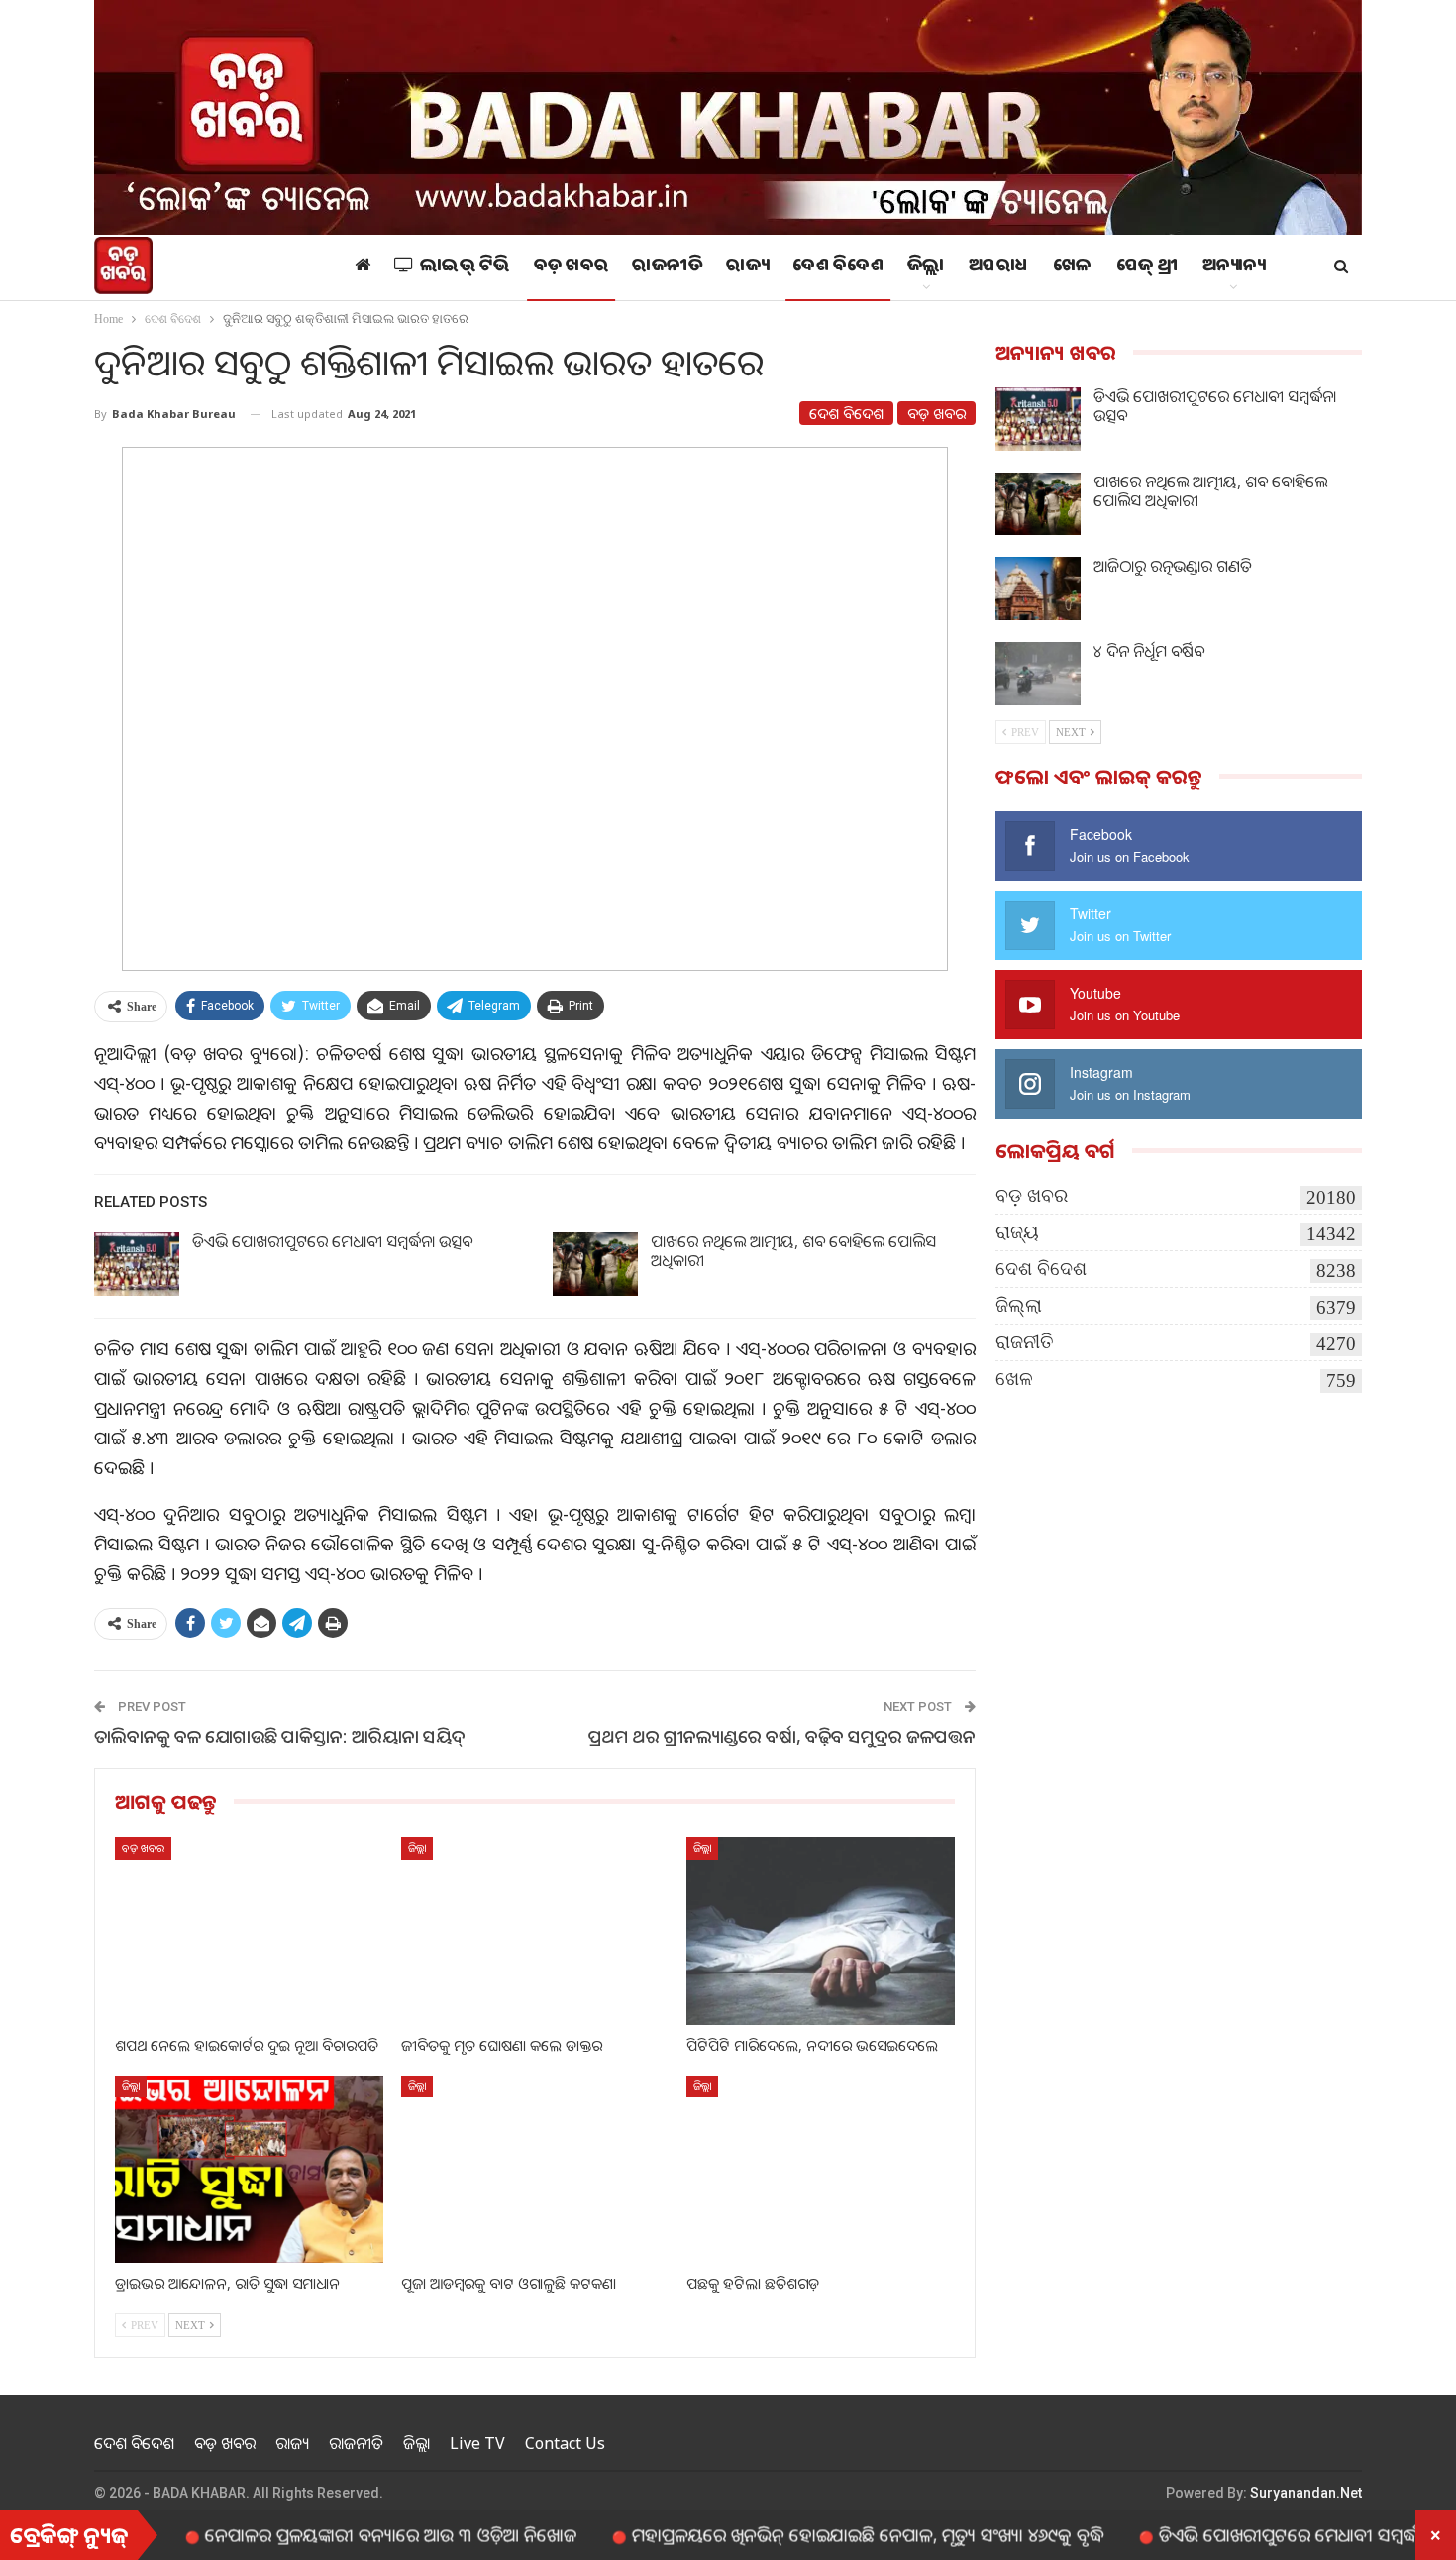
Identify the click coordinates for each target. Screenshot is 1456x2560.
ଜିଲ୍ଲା (926, 267)
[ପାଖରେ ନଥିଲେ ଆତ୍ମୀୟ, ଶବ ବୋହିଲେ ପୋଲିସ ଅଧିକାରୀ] (595, 1264)
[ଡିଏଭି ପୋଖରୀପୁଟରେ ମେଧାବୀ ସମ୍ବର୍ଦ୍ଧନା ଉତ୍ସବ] (137, 1264)
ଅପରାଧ (999, 267)
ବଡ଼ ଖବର (572, 267)
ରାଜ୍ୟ (747, 267)
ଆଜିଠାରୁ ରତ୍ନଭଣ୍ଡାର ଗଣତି (1173, 566)
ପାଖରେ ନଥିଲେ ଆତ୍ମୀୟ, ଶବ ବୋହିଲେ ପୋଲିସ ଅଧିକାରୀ (793, 1251)
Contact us (565, 2443)
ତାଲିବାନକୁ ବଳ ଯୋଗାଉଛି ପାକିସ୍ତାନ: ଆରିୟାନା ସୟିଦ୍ (280, 1736)
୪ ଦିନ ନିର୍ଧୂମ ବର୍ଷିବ (1149, 651)
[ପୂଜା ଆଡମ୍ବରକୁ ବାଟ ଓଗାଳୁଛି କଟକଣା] (535, 2169)
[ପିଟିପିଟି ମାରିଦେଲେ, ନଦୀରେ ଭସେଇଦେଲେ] (821, 1930)
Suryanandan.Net (1306, 2493)
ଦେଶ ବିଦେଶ (838, 267)
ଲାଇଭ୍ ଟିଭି (465, 267)
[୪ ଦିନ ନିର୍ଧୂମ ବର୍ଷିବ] (1038, 674)
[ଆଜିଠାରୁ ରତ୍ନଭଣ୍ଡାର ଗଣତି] (1038, 588)
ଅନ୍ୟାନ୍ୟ (1234, 267)
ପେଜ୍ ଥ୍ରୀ (1147, 267)
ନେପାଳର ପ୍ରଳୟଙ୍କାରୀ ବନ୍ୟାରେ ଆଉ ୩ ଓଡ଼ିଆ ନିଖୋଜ (312, 2534)
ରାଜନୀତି (667, 267)
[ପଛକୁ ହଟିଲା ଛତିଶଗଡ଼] (821, 2169)
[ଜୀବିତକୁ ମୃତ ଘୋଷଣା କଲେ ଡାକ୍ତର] (535, 1930)
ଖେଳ (1073, 267)
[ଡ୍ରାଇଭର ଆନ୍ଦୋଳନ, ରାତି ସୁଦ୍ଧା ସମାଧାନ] (249, 2169)
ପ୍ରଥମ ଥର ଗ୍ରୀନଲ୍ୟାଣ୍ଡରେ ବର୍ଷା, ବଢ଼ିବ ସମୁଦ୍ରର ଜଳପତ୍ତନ (782, 1736)
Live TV (477, 2443)
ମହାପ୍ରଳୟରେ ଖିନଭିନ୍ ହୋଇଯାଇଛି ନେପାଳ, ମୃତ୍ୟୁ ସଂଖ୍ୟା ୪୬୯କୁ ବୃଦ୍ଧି (789, 2534)
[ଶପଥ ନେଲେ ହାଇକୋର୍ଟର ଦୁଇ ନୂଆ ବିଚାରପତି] (249, 1930)
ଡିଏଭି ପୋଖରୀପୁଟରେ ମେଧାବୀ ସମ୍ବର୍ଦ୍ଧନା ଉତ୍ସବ (332, 1241)
